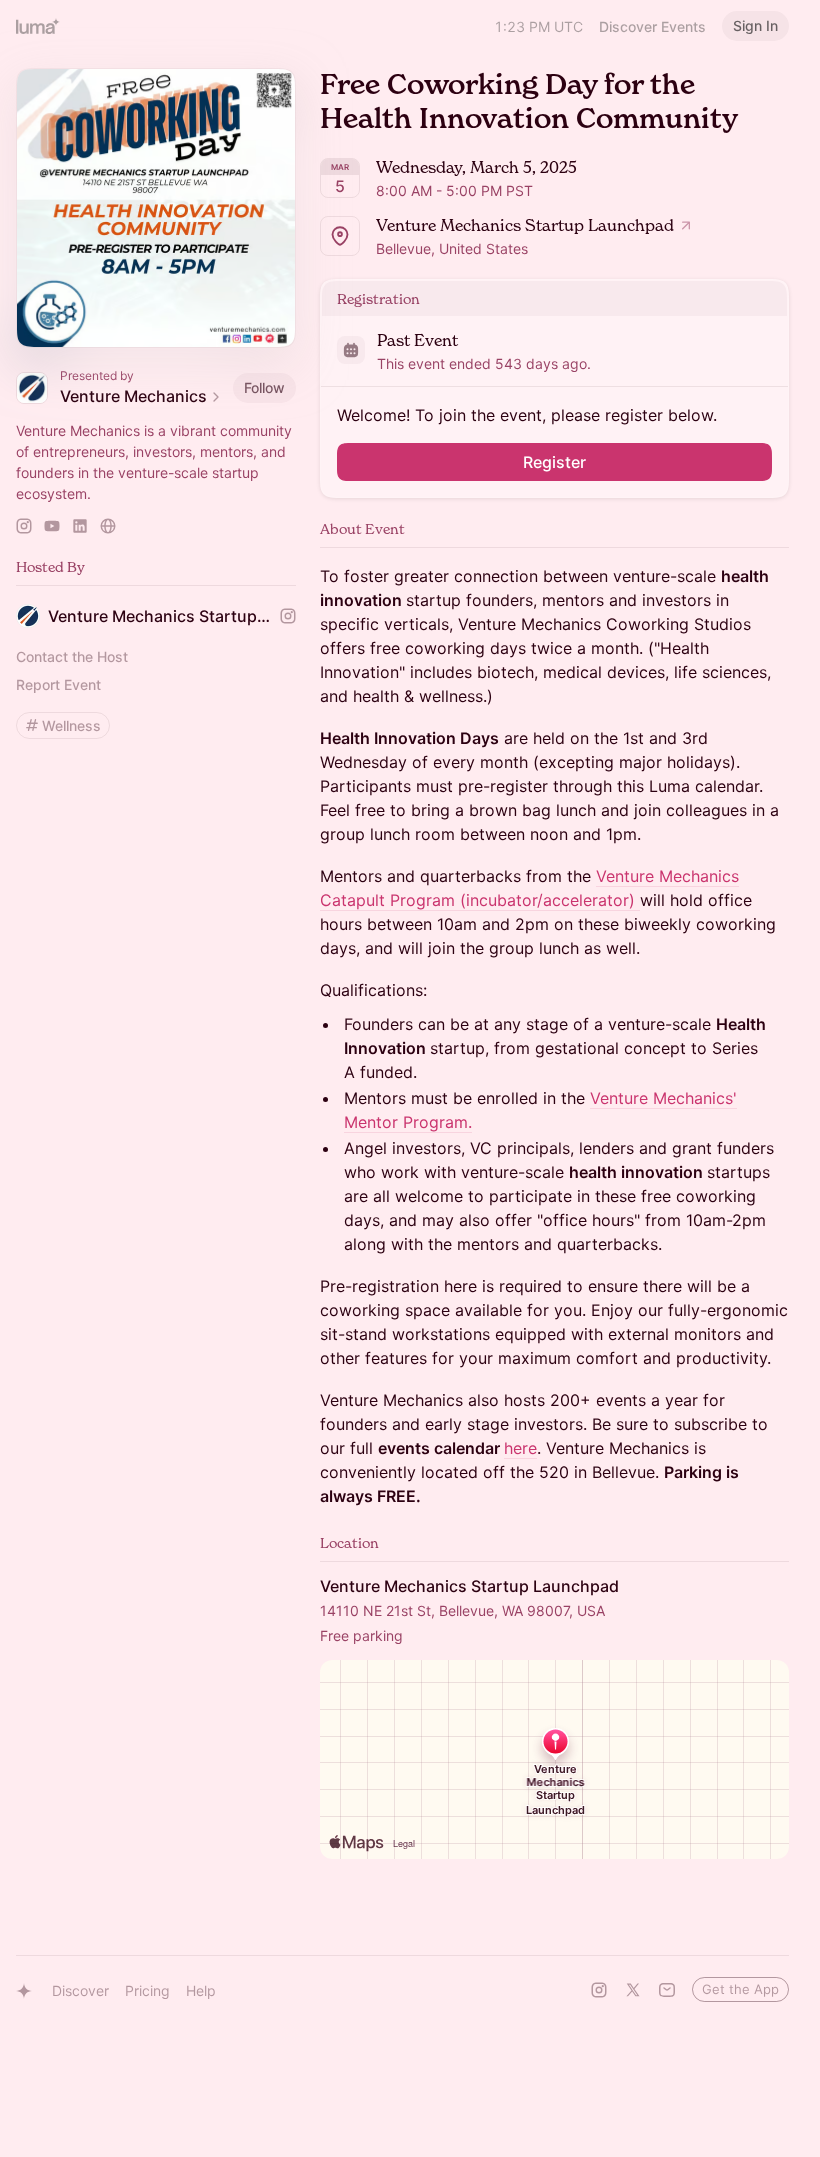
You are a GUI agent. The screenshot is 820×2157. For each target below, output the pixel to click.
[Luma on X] (633, 1990)
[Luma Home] (38, 26)
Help (201, 1990)
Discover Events (652, 26)
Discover (80, 1990)
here (520, 1448)
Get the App (740, 1989)
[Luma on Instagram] (599, 1990)
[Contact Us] (667, 1990)
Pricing (147, 1990)
